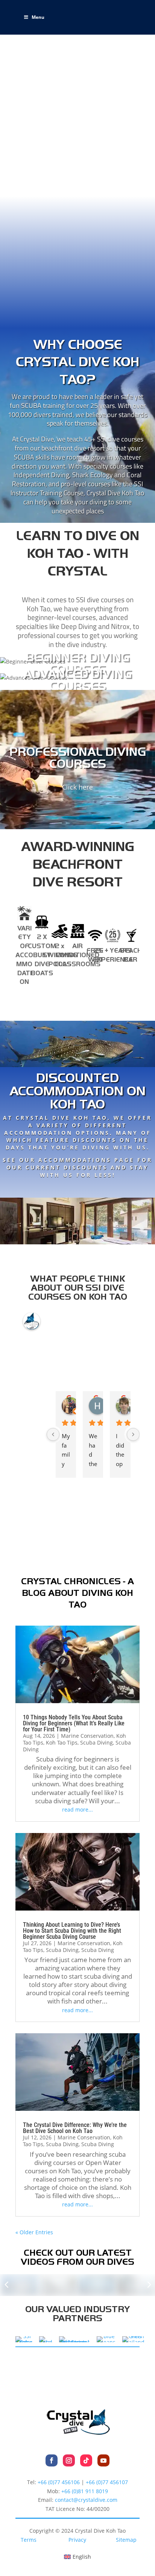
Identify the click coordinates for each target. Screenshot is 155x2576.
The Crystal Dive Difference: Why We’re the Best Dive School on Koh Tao (75, 2128)
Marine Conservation (87, 1736)
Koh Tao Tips (62, 1742)
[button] (7, 2285)
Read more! (77, 1188)
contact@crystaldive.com (86, 2500)
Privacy (77, 2540)
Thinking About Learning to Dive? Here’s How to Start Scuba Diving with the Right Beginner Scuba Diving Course (72, 1931)
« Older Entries (34, 2232)
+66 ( (85, 2491)
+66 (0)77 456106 (59, 2482)
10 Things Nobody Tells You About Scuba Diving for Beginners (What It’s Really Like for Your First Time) (74, 1723)
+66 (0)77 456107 (107, 2482)
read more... (77, 1809)
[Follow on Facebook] (52, 2460)
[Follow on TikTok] (86, 2460)
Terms (29, 2540)
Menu (38, 17)
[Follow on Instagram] (69, 2460)
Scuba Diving (96, 1742)
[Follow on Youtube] (103, 2460)
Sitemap (126, 2540)
